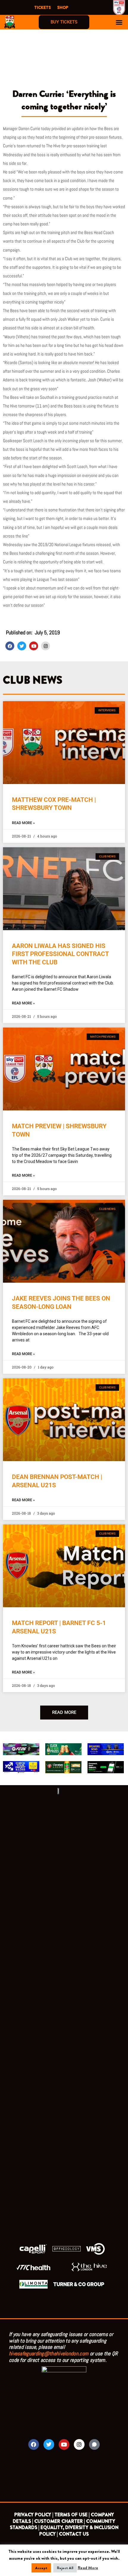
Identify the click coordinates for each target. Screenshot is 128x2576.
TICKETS (43, 7)
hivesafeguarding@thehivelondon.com (49, 2353)
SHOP (63, 7)
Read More (88, 2568)
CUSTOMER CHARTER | (60, 2521)
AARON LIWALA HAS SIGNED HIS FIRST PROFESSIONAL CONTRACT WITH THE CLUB (60, 954)
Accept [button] (41, 2568)
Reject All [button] (65, 2568)
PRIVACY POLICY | (34, 2515)
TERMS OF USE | (72, 2515)
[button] (119, 22)
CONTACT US (74, 2534)
